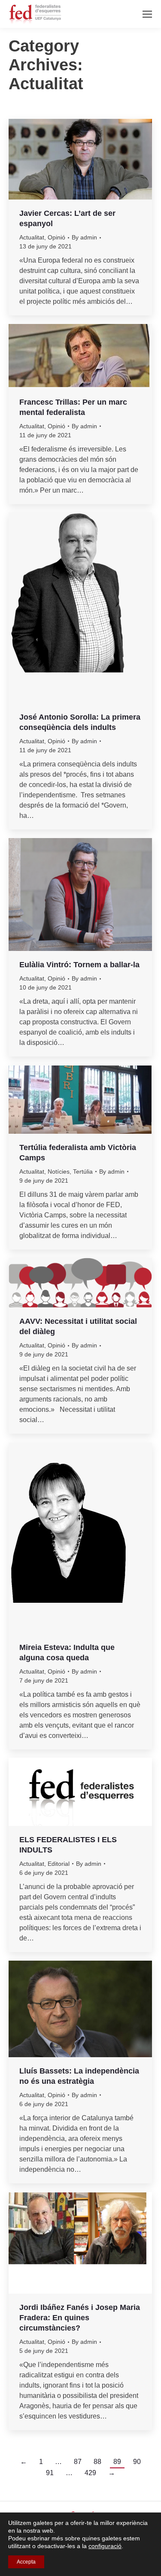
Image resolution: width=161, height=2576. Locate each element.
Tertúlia (83, 1171)
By (84, 237)
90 (137, 2462)
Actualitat (32, 237)
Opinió (56, 237)
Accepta (26, 2562)
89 (117, 2462)
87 (78, 2462)
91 (50, 2473)
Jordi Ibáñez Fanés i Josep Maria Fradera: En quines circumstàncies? (80, 2318)
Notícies (59, 1171)
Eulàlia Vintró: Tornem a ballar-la (79, 965)
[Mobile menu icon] (147, 14)
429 (90, 2473)
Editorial (59, 1864)
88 (97, 2462)
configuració (105, 2546)
